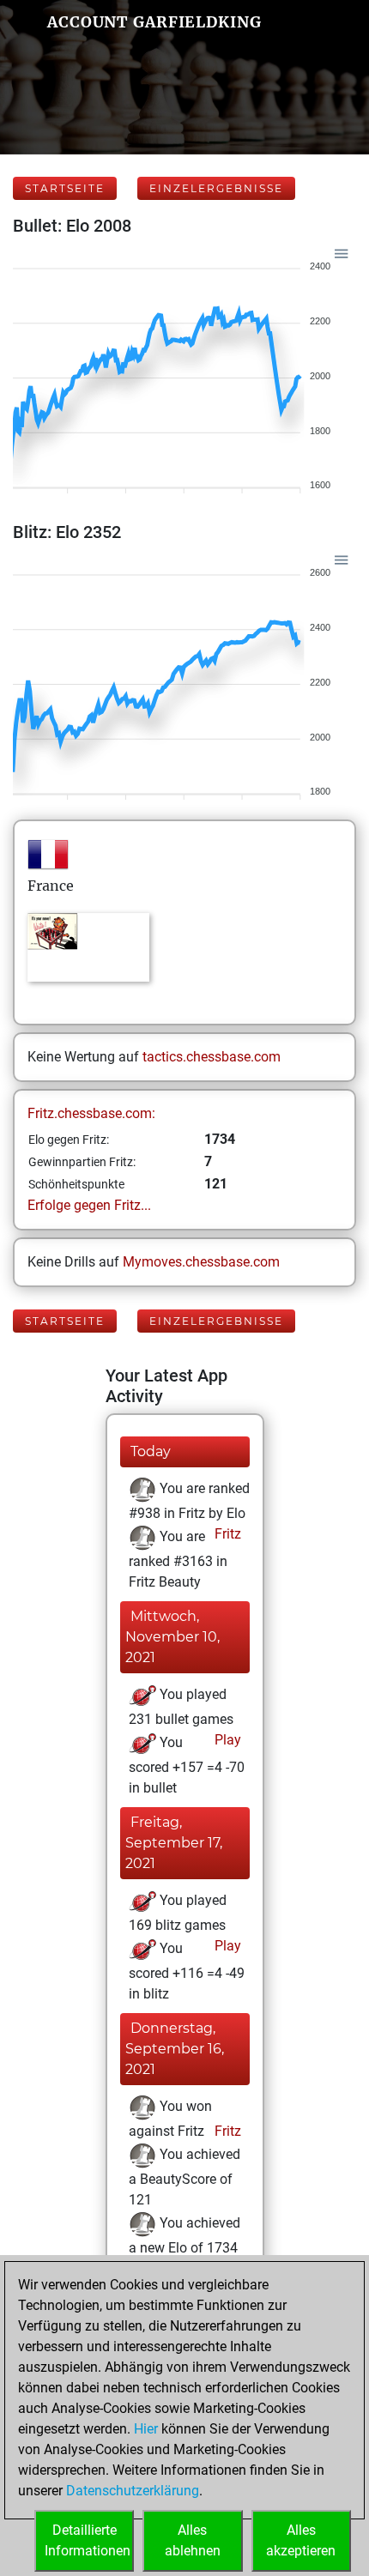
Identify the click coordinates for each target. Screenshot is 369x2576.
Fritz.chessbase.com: (91, 1113)
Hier (146, 2429)
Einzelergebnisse (216, 188)
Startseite (65, 188)
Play (226, 1740)
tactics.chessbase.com (212, 1057)
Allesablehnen (193, 2540)
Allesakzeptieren (301, 2540)
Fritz (226, 1534)
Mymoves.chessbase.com (201, 1262)
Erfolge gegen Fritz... (89, 1205)
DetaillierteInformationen (88, 2540)
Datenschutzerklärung (133, 2491)
